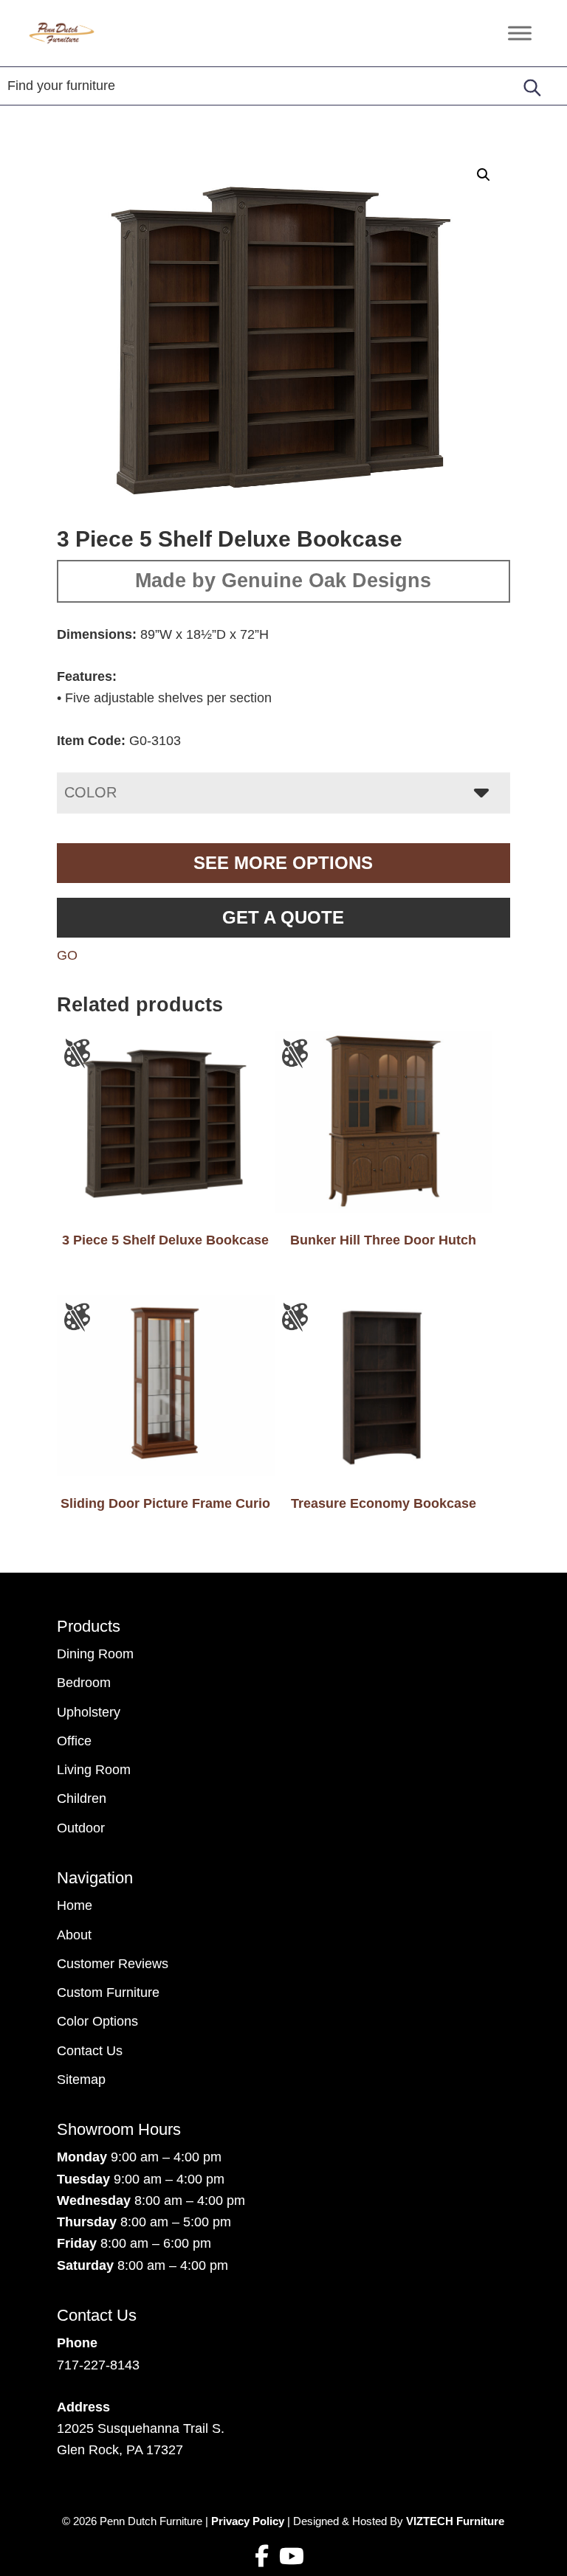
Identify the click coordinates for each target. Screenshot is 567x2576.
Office (74, 1741)
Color (90, 792)
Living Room (94, 1770)
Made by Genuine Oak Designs (283, 581)
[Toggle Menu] (520, 33)
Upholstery (89, 1712)
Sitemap (81, 2080)
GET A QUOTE (283, 917)
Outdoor (81, 1828)
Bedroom (84, 1683)
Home (75, 1905)
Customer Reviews (113, 1964)
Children (82, 1798)
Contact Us (90, 2051)
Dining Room (95, 1654)
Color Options (97, 2021)
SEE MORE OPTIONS (283, 863)
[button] (484, 175)
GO (67, 955)
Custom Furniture (108, 1992)
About (74, 1935)
